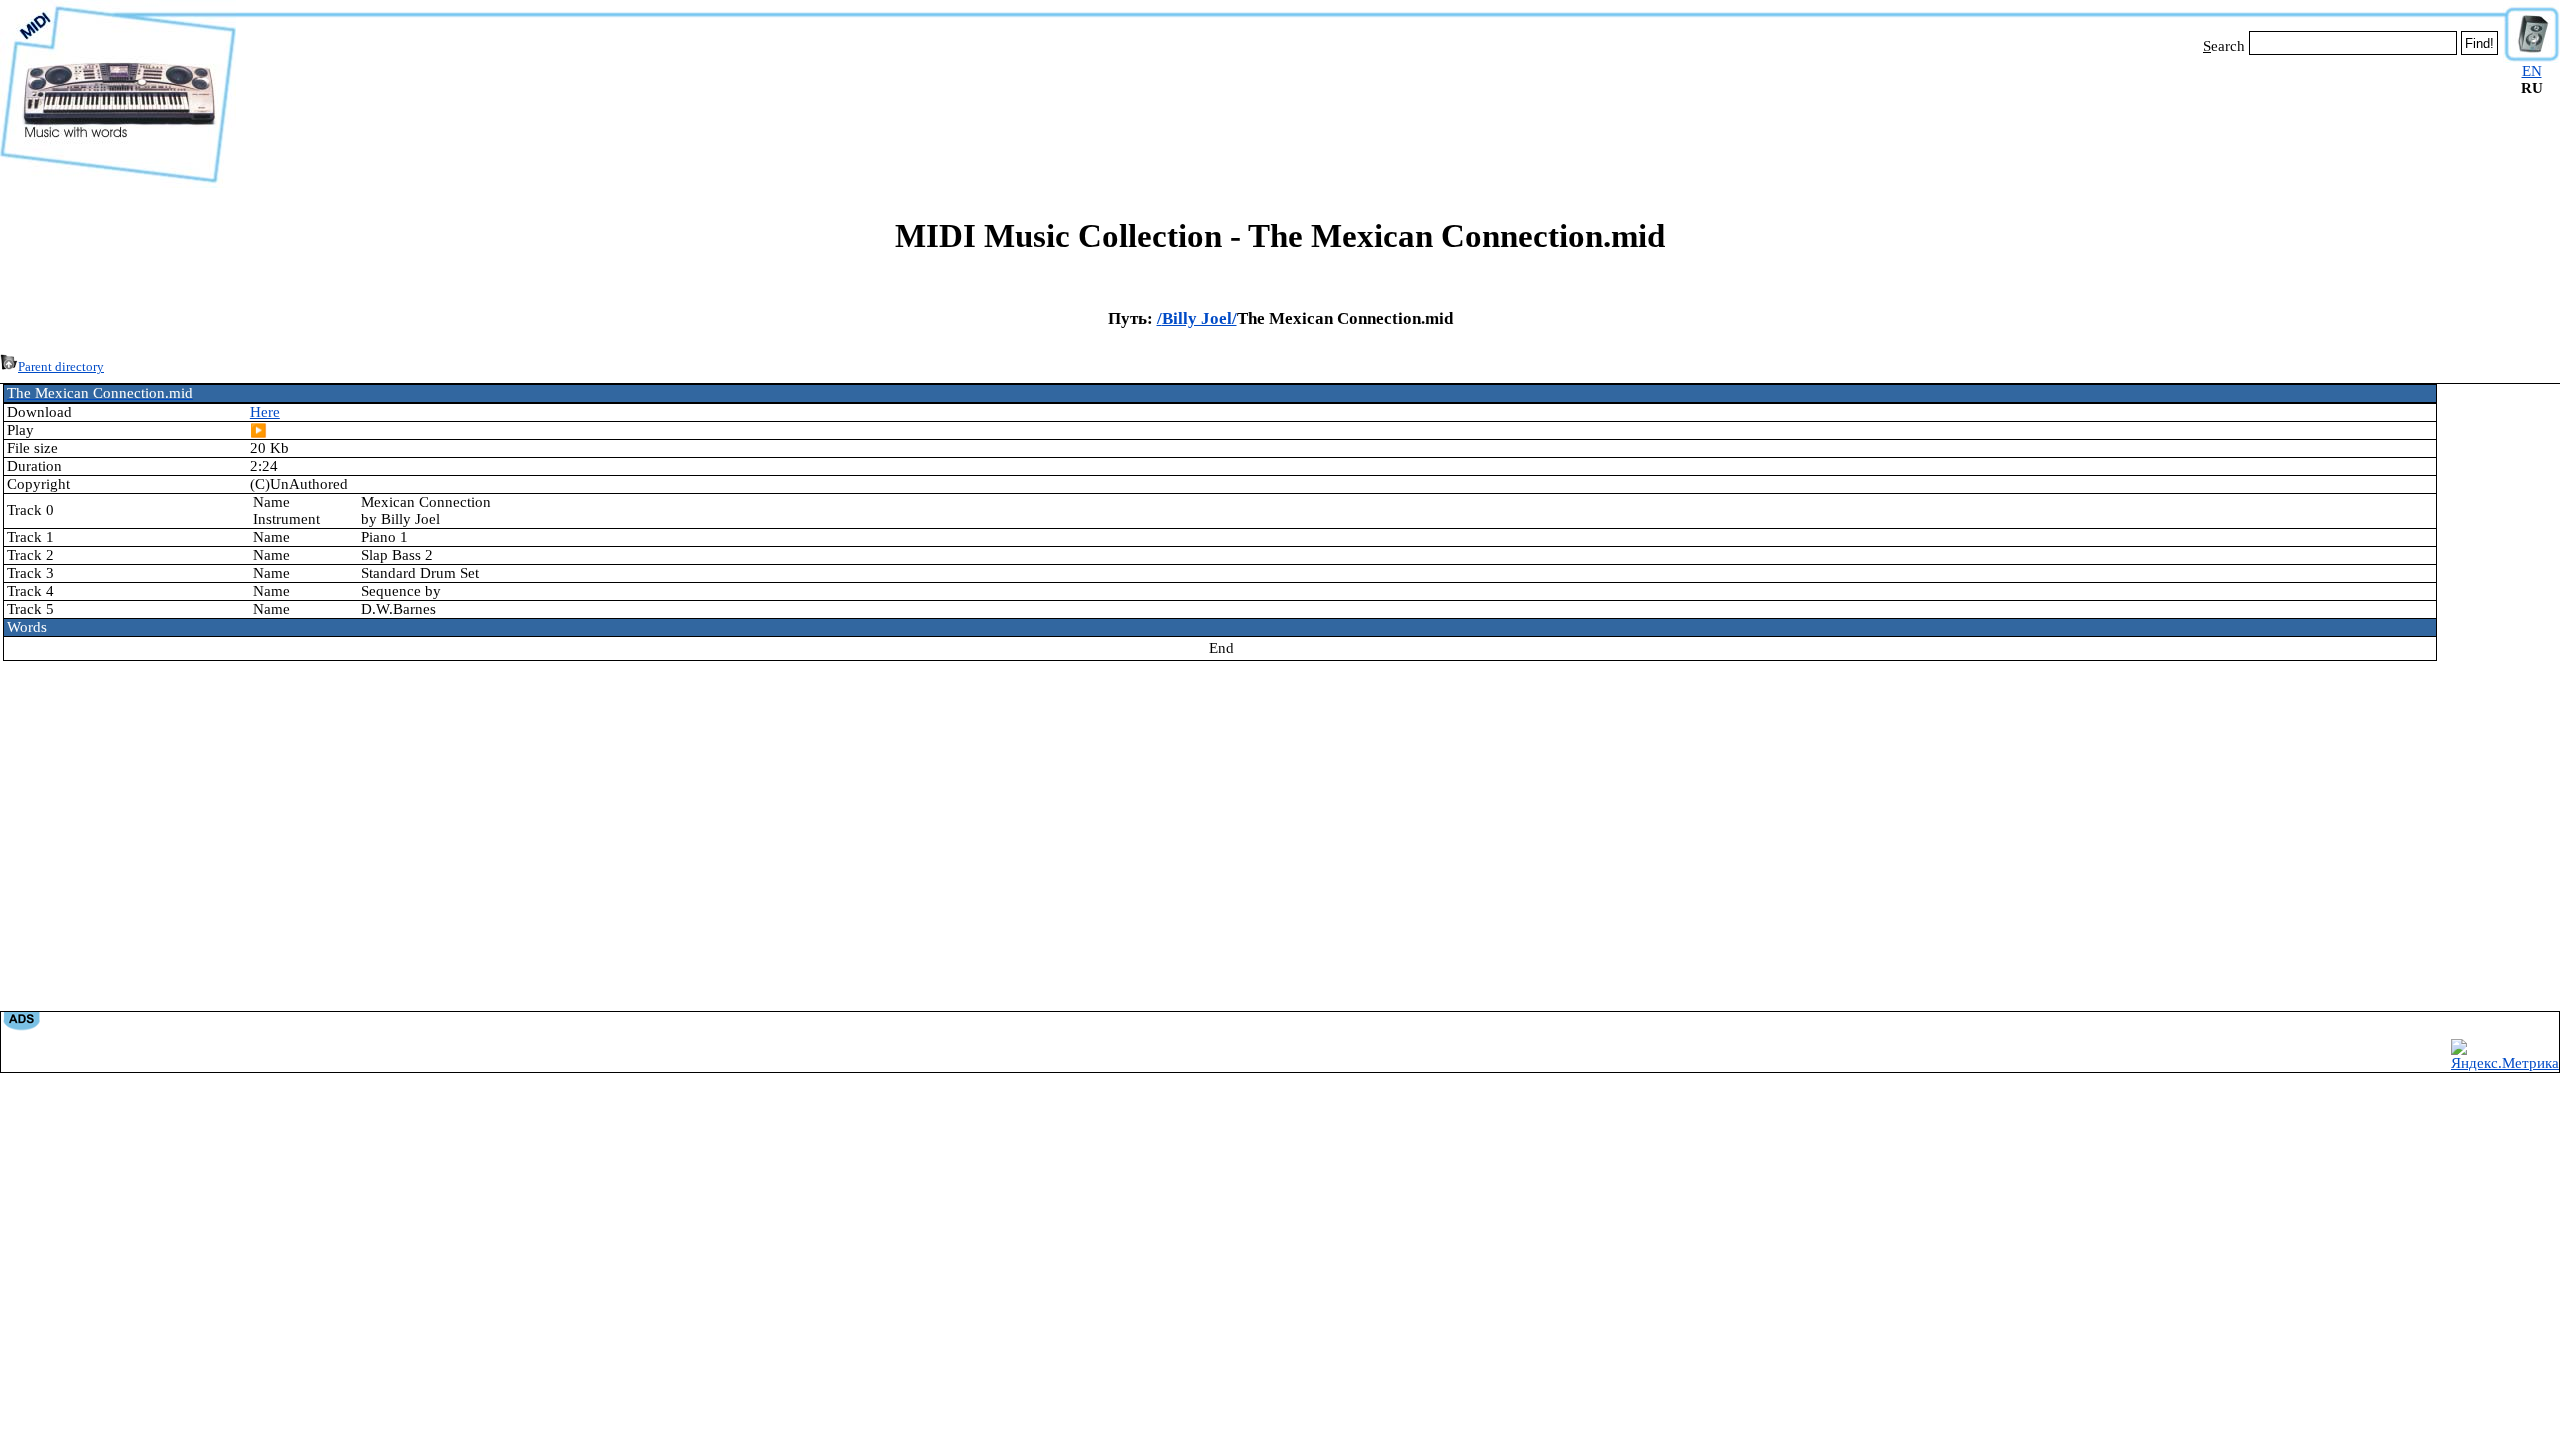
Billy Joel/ (1199, 318)
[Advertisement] (1370, 118)
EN (2532, 71)
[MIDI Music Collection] (118, 183)
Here (265, 412)
